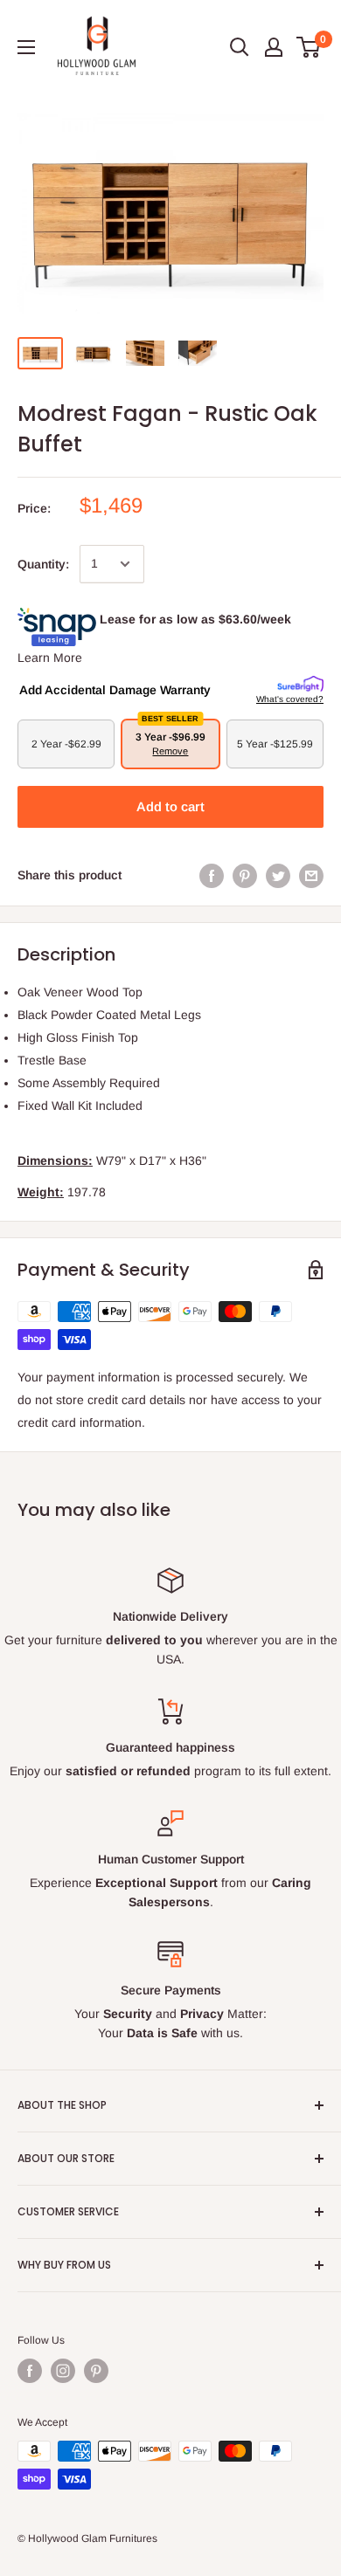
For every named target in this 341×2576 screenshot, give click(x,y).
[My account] (274, 47)
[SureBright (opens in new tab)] (300, 685)
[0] (309, 47)
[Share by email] (311, 875)
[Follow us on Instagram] (63, 2371)
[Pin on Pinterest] (245, 875)
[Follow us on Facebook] (30, 2371)
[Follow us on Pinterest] (96, 2371)
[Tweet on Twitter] (278, 875)
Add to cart (170, 806)
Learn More (50, 658)
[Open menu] (26, 47)
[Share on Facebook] (212, 875)
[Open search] (240, 47)
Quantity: (43, 564)
